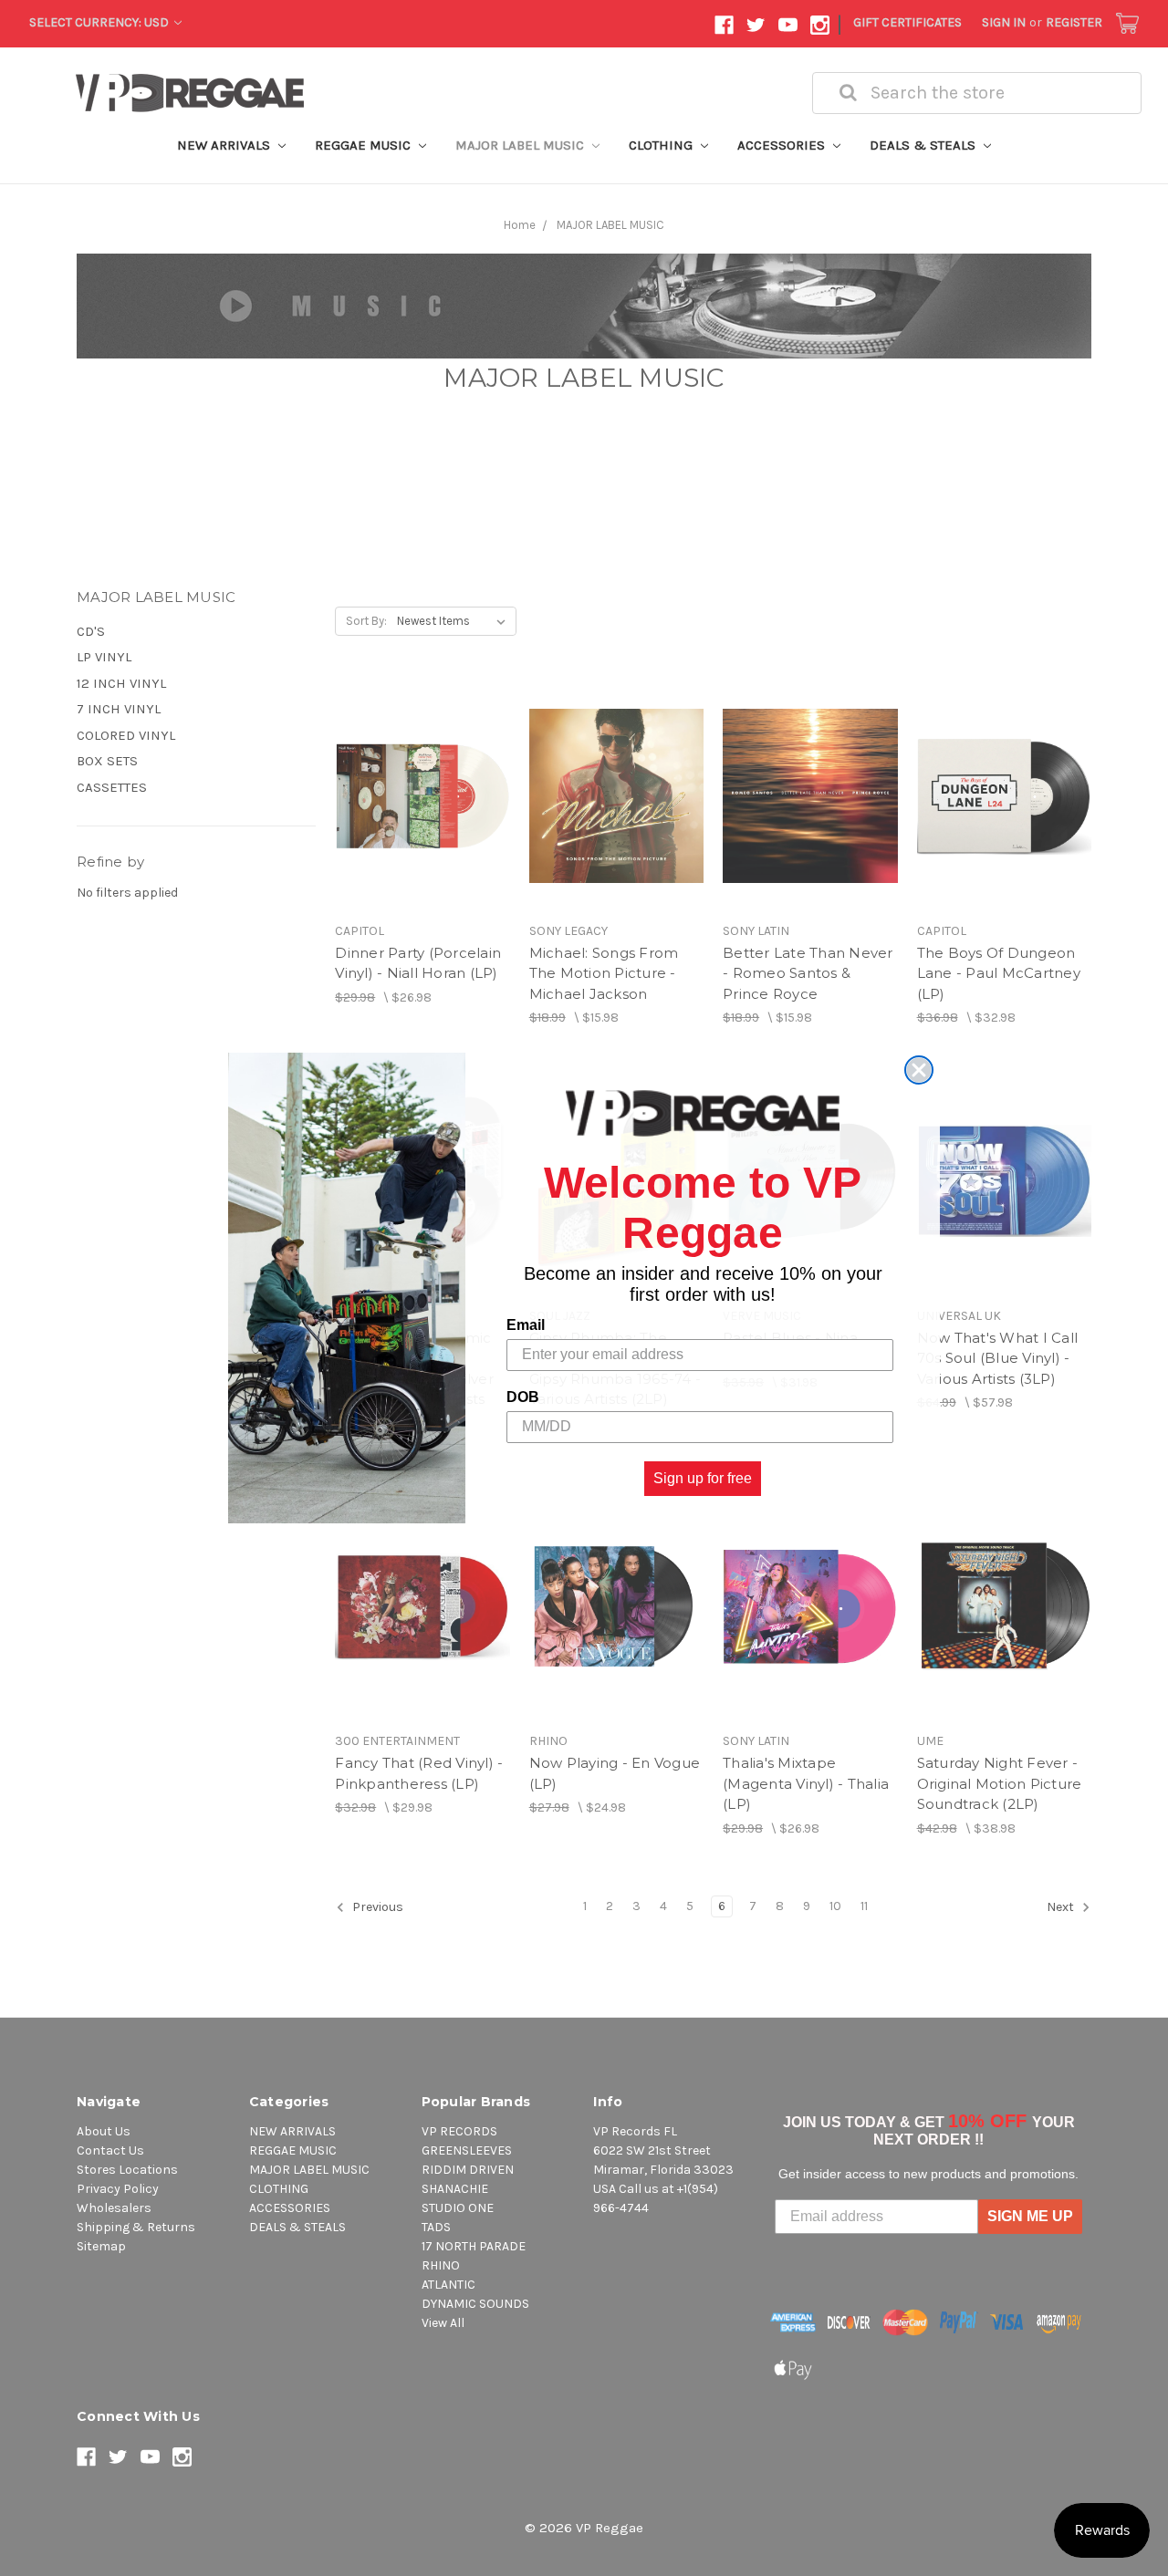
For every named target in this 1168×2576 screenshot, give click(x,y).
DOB (523, 1397)
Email (526, 1325)
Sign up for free (703, 1478)
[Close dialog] (919, 1070)
